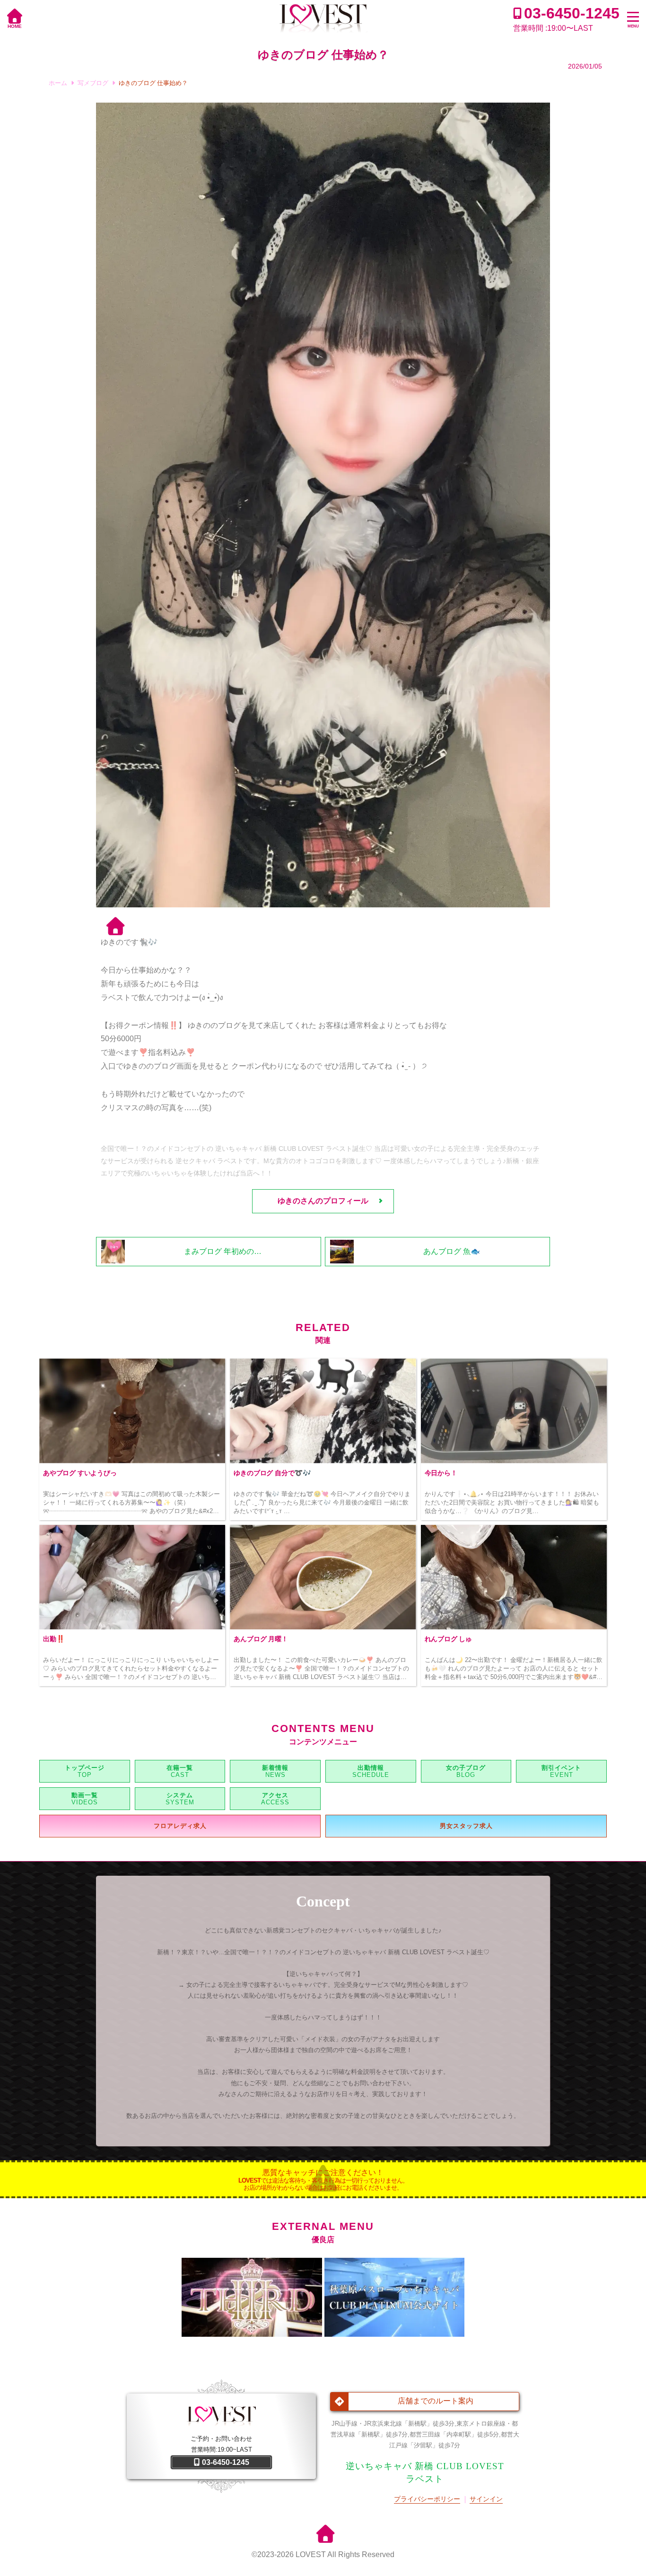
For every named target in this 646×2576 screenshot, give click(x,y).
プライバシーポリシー (427, 2499)
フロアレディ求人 (180, 1826)
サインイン (486, 2499)
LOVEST (311, 2554)
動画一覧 (85, 1795)
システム (180, 1795)
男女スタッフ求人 (466, 1826)
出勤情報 (371, 1768)
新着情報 (275, 1768)
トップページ (85, 1768)
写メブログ (93, 83)
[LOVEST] (323, 19)
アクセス (275, 1795)
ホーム (58, 83)
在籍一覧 (180, 1768)
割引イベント (561, 1768)
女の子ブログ (466, 1768)
